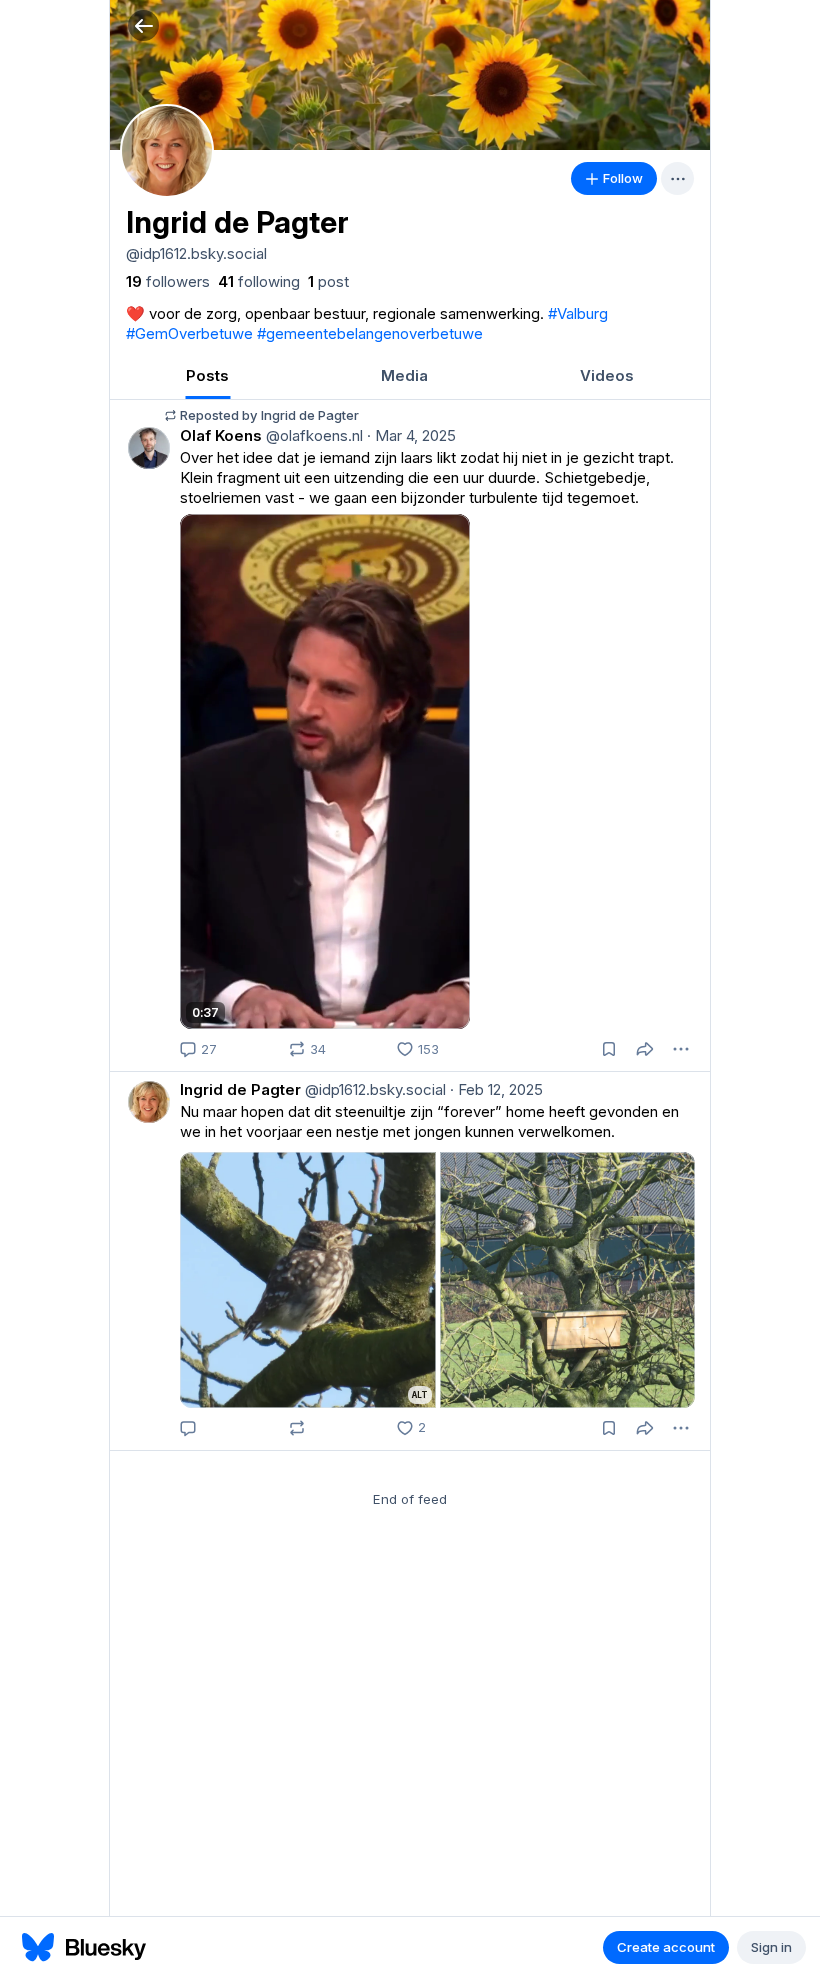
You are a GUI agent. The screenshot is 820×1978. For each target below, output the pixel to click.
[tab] (207, 375)
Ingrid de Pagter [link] (240, 1089)
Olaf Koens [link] (221, 435)
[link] (168, 282)
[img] (410, 75)
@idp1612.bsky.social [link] (373, 1089)
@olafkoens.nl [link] (312, 435)
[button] (143, 25)
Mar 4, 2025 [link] (411, 435)
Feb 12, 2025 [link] (496, 1089)
